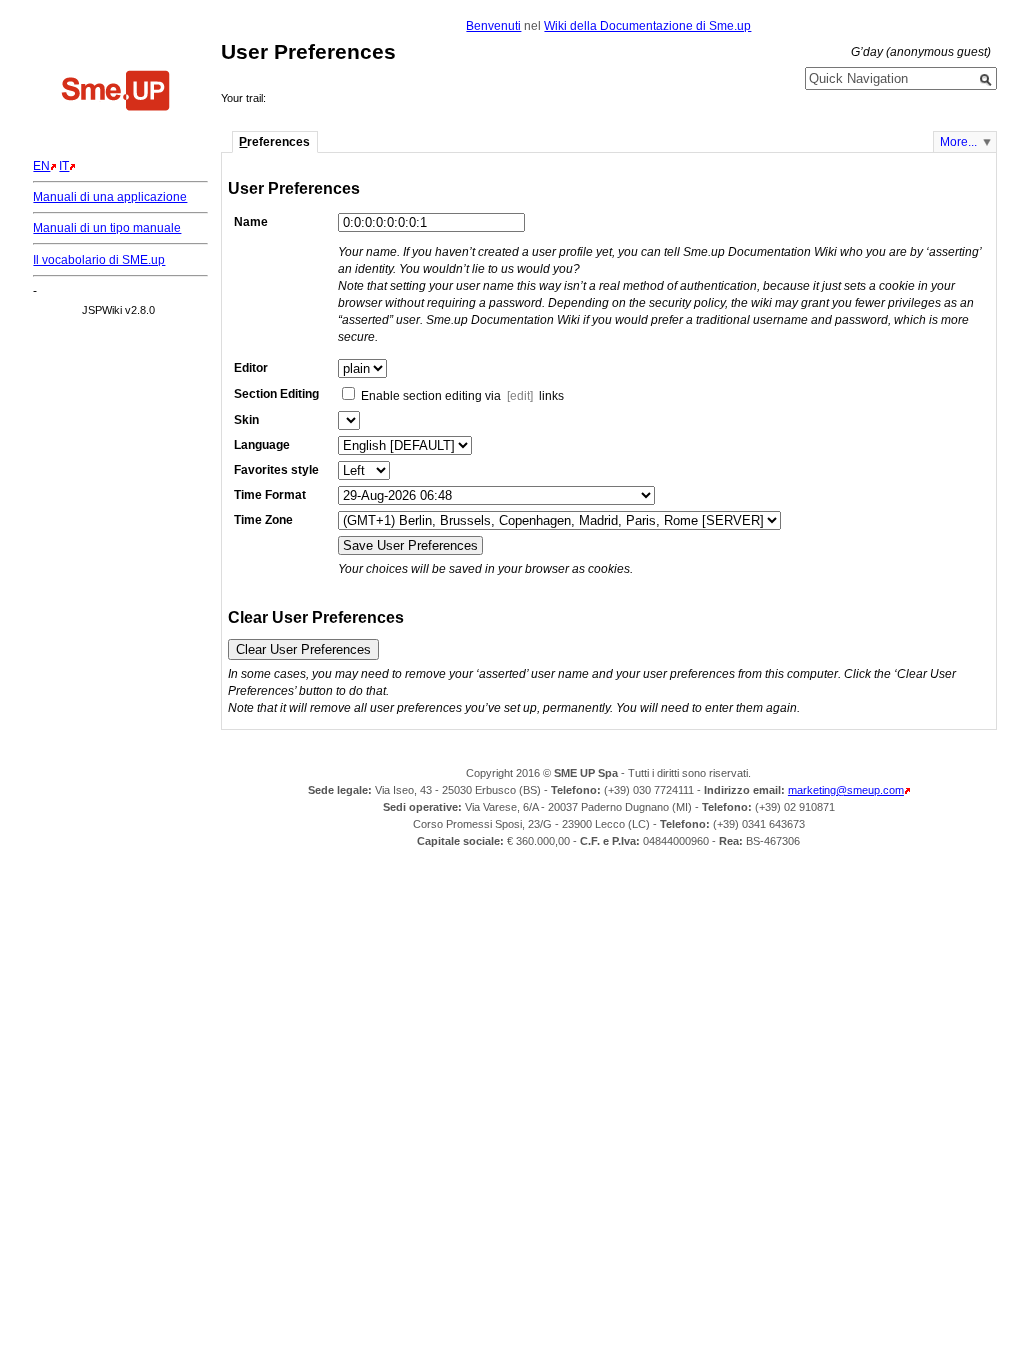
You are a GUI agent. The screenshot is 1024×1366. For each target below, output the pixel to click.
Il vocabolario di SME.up (99, 260)
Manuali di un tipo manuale (107, 228)
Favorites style (276, 470)
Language (262, 445)
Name (251, 222)
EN (41, 166)
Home (116, 93)
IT (64, 166)
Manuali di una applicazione (110, 197)
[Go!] (986, 80)
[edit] (520, 396)
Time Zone (263, 520)
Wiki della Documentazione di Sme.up (647, 26)
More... (958, 142)
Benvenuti (493, 26)
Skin (246, 420)
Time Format (270, 495)
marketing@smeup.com (846, 790)
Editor (251, 368)
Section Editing (276, 394)
